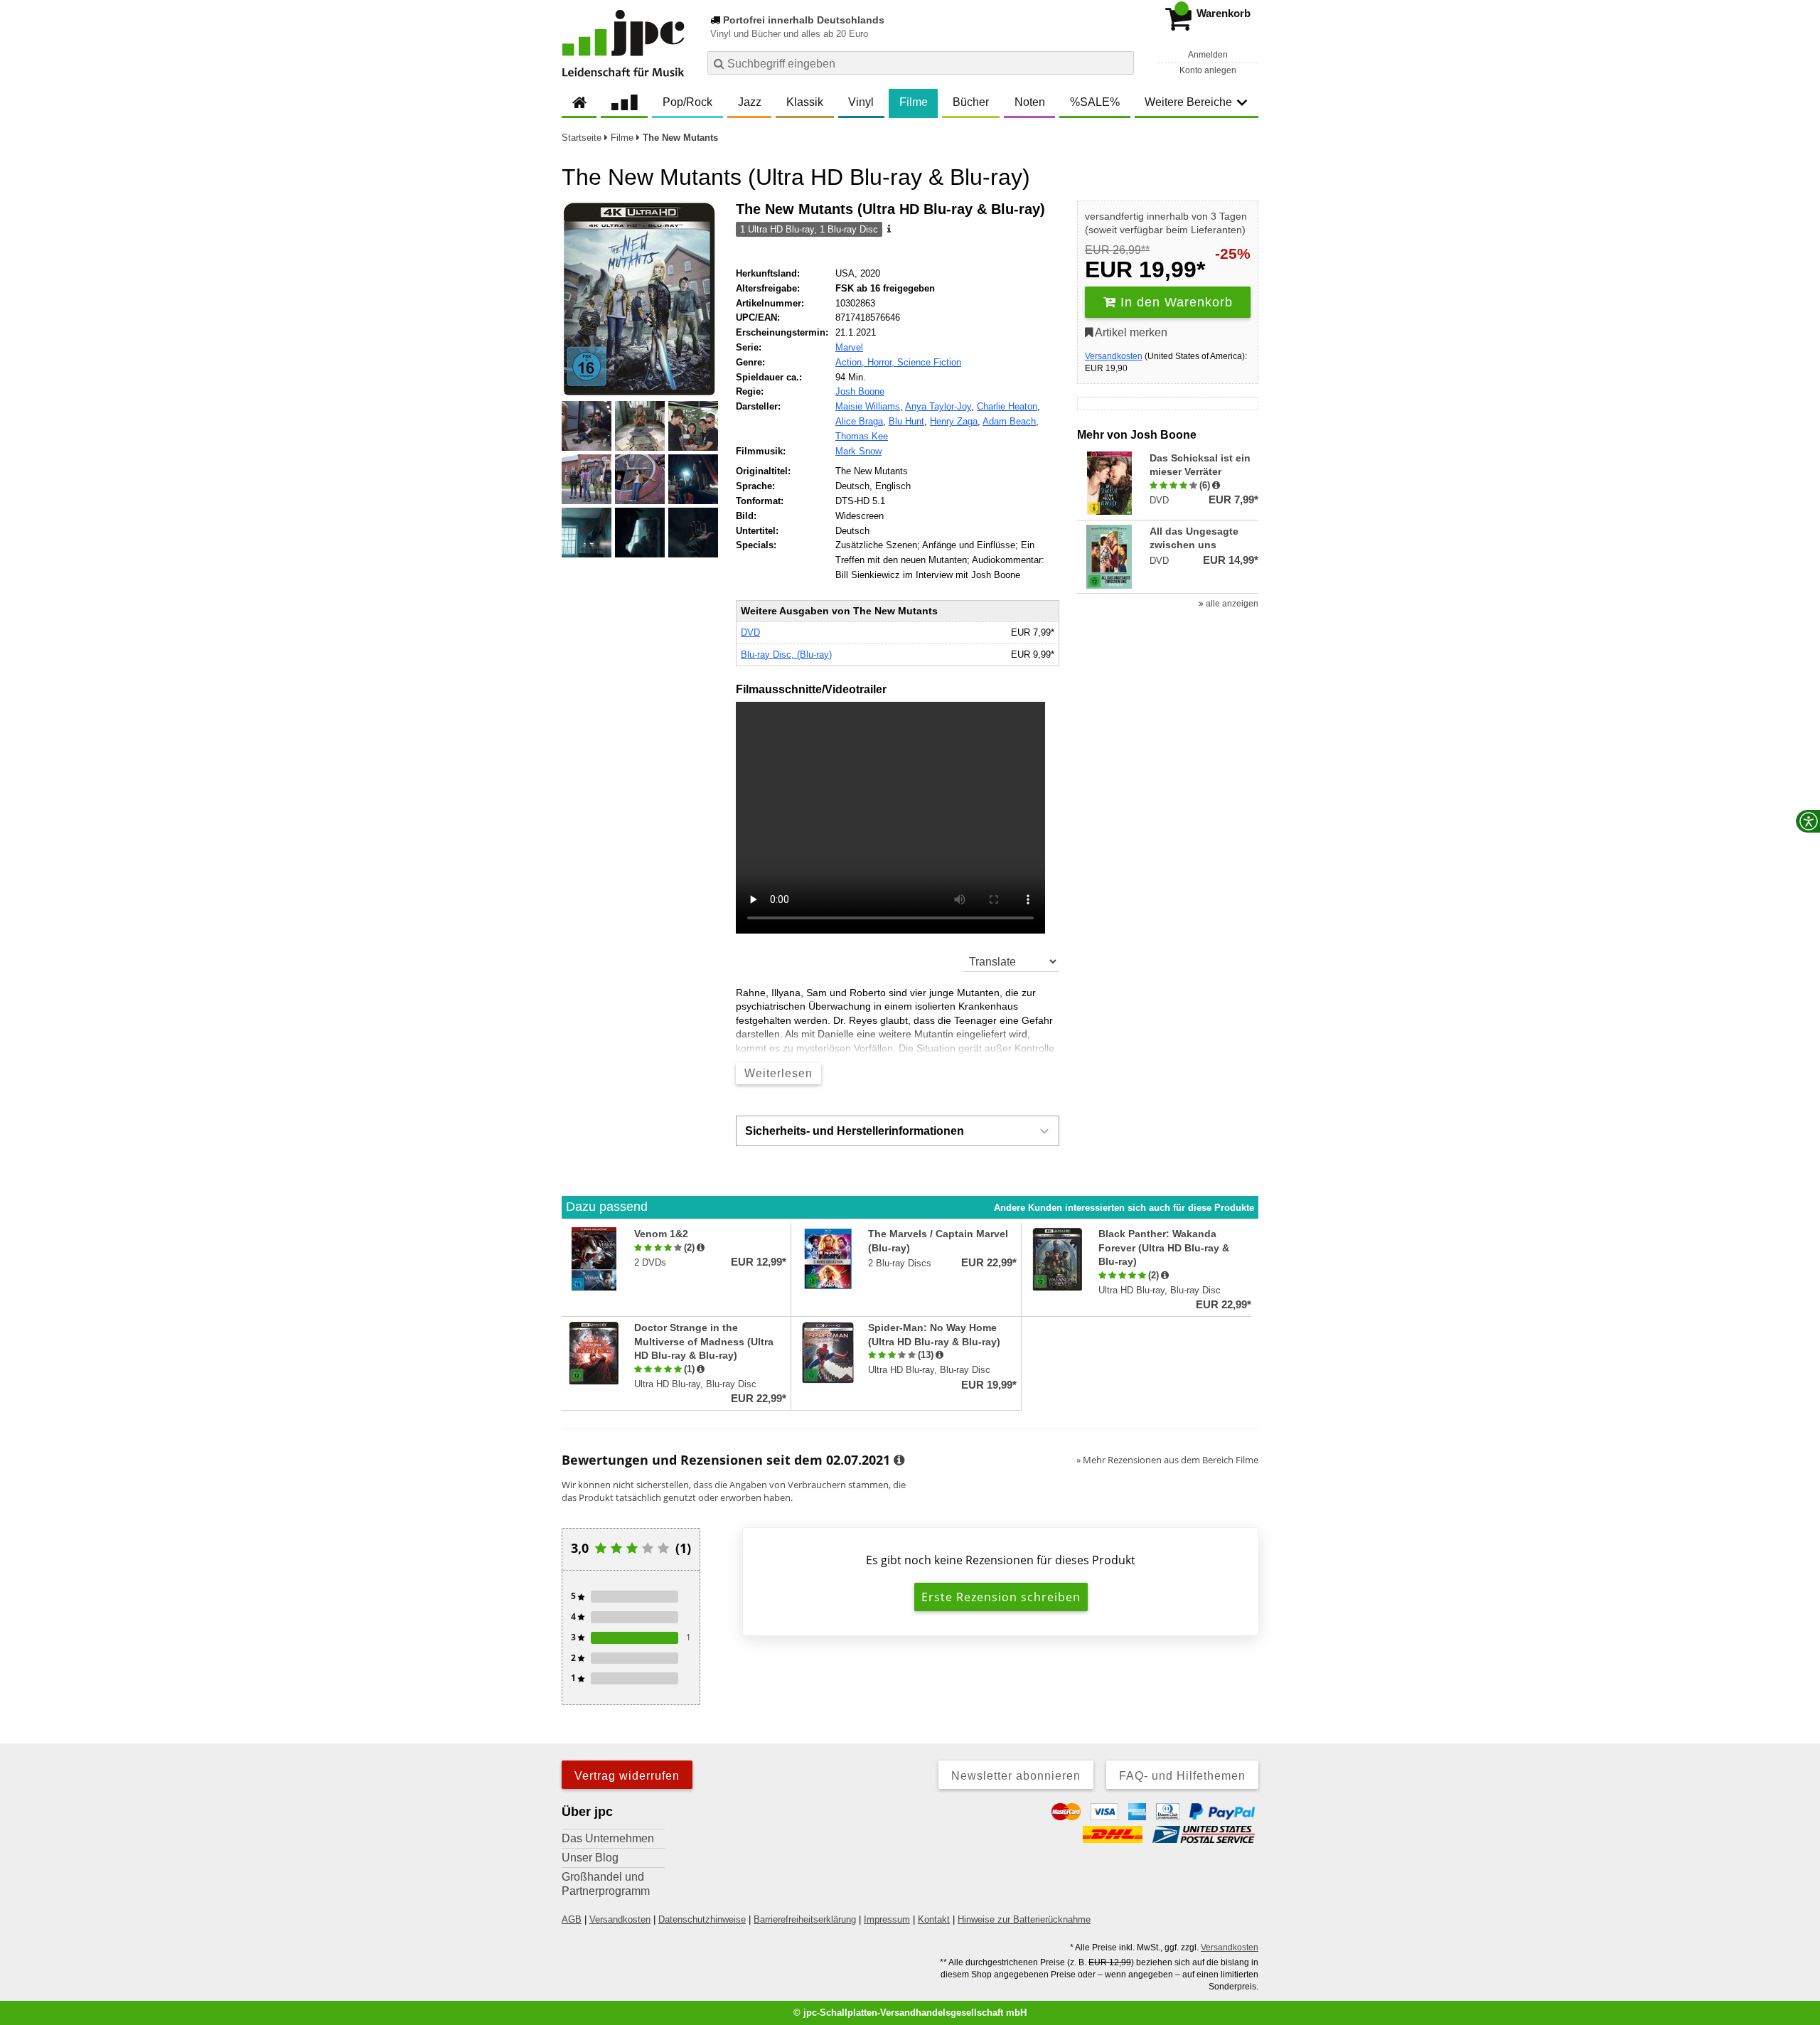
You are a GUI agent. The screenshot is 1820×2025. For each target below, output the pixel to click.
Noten (1030, 102)
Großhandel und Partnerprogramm (606, 1884)
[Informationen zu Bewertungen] (899, 1460)
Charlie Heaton (1007, 406)
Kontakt (934, 1919)
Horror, (882, 362)
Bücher (971, 102)
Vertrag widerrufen (627, 1776)
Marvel (849, 347)
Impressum (887, 1919)
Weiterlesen (778, 1073)
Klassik (805, 102)
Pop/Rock (687, 102)
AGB (572, 1919)
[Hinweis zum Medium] (888, 230)
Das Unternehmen (608, 1838)
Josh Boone (860, 391)
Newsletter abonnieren (1016, 1776)
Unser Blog (590, 1858)
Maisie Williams (868, 406)
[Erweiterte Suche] (1122, 63)
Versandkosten (1114, 356)
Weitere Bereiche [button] (1188, 102)
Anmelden (1208, 55)
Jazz (750, 102)
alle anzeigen (1231, 604)
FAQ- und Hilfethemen (1182, 1776)
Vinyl (861, 102)
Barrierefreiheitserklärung (805, 1919)
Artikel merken (1130, 332)
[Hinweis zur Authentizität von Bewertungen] (1216, 486)
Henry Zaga (954, 421)
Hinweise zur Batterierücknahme (1024, 1919)
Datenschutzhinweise (702, 1919)
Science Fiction (929, 362)
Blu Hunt (906, 421)
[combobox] (921, 63)
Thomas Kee (862, 436)
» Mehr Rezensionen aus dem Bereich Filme (1167, 1460)
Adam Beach (1009, 421)
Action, (851, 362)
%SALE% (1095, 102)
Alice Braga (859, 421)
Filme (914, 102)
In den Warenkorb (1174, 302)
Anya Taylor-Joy (938, 406)
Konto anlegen (1208, 70)
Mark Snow (858, 451)
